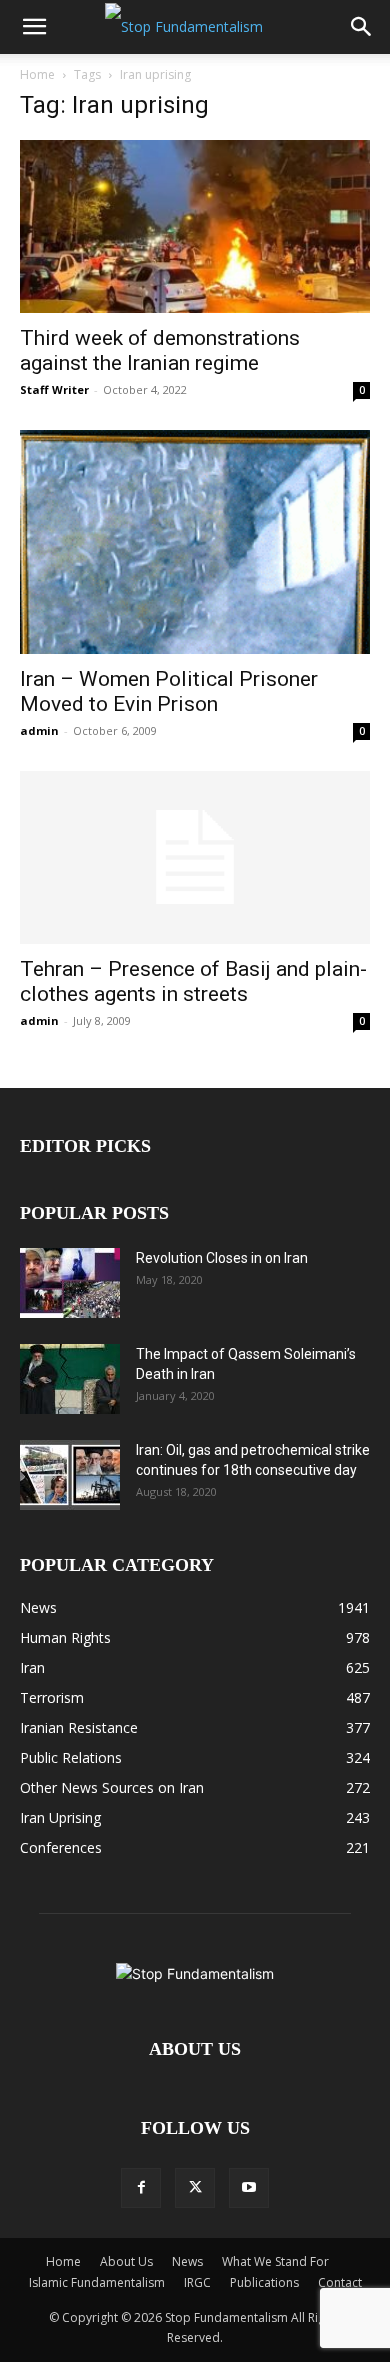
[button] (34, 27)
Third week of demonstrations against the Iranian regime (160, 350)
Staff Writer (54, 389)
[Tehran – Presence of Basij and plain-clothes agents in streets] (195, 857)
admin (39, 730)
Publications (264, 2282)
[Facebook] (141, 2188)
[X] (195, 2188)
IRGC (197, 2282)
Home (37, 74)
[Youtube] (249, 2188)
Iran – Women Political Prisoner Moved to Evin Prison (169, 691)
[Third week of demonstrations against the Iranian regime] (195, 226)
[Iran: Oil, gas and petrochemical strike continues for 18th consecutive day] (70, 1475)
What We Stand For (275, 2261)
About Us (126, 2261)
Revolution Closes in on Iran (222, 1258)
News (187, 2261)
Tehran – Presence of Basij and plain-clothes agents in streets (193, 981)
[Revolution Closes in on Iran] (70, 1283)
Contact (340, 2282)
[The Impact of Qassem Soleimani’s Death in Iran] (70, 1379)
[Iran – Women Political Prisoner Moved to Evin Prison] (195, 542)
